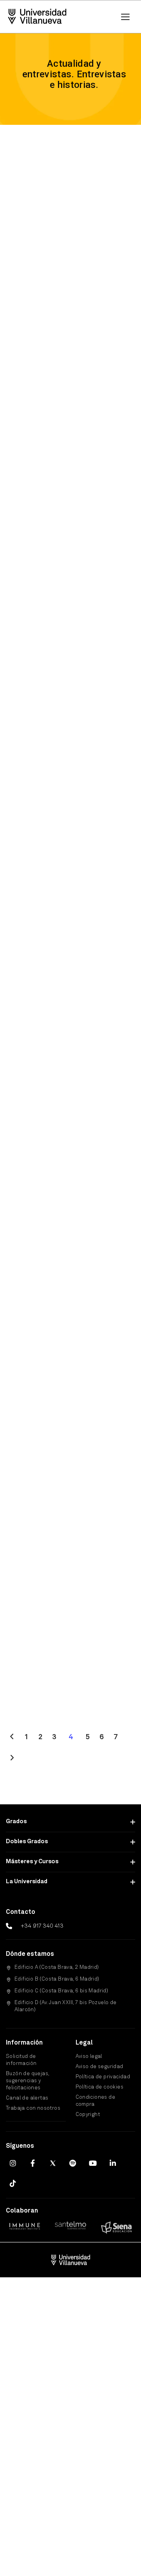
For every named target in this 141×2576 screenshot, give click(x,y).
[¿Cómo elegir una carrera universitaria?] (70, 1612)
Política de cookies (100, 2087)
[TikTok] (13, 2183)
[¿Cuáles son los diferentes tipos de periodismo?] (70, 915)
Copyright (88, 2115)
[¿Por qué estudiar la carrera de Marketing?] (70, 566)
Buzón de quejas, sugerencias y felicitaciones (27, 2081)
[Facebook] (33, 2163)
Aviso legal (89, 2057)
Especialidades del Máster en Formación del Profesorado (70, 1520)
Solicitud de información (21, 2060)
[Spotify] (73, 2163)
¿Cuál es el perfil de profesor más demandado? (66, 823)
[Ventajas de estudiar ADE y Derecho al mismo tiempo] (70, 217)
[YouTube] (93, 2163)
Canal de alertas (27, 2098)
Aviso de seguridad (99, 2067)
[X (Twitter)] (53, 2163)
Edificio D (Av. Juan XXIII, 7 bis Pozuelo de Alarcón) (66, 2006)
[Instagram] (13, 2163)
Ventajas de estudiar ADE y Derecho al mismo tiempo (68, 300)
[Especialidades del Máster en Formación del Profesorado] (70, 1437)
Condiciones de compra (96, 2101)
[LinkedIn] (113, 2163)
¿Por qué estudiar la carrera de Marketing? (67, 649)
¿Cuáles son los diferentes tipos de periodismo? (64, 998)
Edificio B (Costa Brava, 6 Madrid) (57, 1979)
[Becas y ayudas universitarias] (70, 1277)
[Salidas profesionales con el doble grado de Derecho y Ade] (70, 1089)
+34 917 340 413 (42, 1926)
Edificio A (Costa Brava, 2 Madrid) (57, 1967)
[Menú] (125, 17)
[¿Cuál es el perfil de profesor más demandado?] (70, 740)
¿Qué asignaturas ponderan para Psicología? (60, 475)
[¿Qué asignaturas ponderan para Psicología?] (70, 392)
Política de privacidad (103, 2077)
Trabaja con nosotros (33, 2108)
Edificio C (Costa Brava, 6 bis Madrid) (61, 1991)
